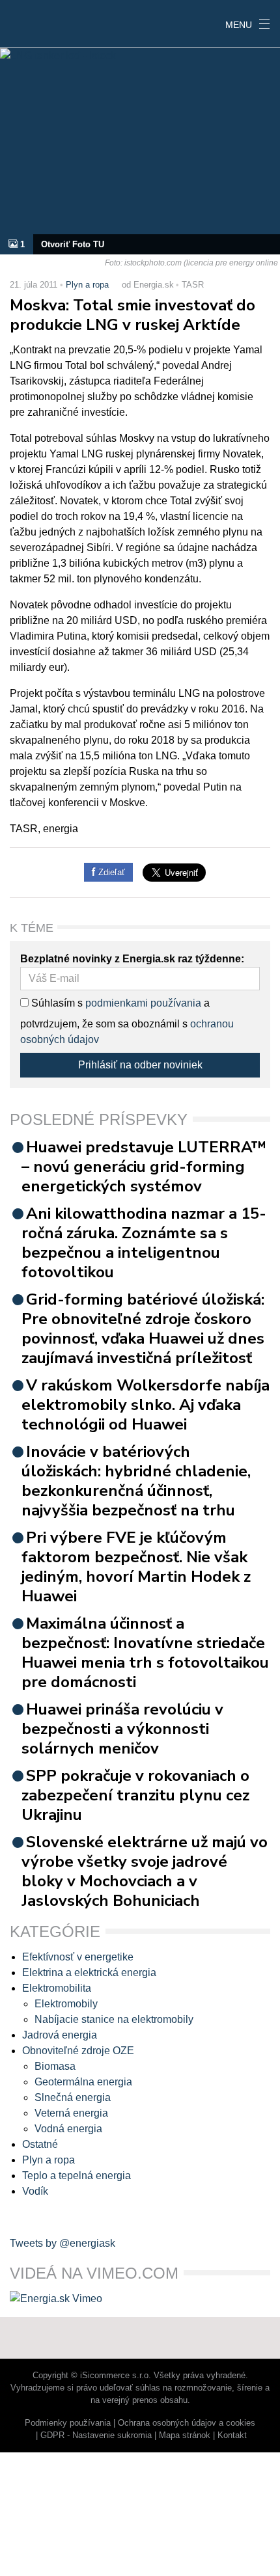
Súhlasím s (56, 1003)
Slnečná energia (73, 2097)
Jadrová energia (60, 2035)
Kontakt (232, 2435)
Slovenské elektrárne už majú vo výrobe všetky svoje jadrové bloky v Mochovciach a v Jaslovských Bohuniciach (145, 1871)
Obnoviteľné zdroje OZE (78, 2051)
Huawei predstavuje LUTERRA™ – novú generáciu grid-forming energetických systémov (144, 1167)
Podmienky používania (68, 2423)
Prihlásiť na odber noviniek (140, 1065)
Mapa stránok (185, 2435)
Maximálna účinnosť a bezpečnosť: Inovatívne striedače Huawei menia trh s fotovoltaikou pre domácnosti (145, 1653)
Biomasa (55, 2066)
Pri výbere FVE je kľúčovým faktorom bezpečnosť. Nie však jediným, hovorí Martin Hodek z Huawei (136, 1567)
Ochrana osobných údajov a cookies (187, 2423)
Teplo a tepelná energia (77, 2176)
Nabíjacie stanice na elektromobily (114, 2019)
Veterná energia (71, 2113)
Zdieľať (110, 872)
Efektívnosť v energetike (78, 1957)
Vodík (35, 2191)
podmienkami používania (143, 1003)
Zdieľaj (40, 23)
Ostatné (40, 2144)
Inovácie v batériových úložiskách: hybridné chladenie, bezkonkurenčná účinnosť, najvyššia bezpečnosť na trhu (136, 1481)
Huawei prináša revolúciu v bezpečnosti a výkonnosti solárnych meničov (122, 1729)
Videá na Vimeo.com (94, 2273)
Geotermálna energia (83, 2082)
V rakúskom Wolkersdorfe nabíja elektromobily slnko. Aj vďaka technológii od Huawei (146, 1405)
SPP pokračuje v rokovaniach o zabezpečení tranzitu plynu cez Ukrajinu (135, 1795)
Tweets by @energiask (63, 2243)
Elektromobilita (57, 1988)
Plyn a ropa (87, 285)
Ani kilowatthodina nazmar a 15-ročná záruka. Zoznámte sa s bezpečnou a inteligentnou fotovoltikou (144, 1243)
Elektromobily (66, 2004)
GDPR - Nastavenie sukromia (96, 2435)
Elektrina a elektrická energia (89, 1973)
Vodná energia (68, 2129)
